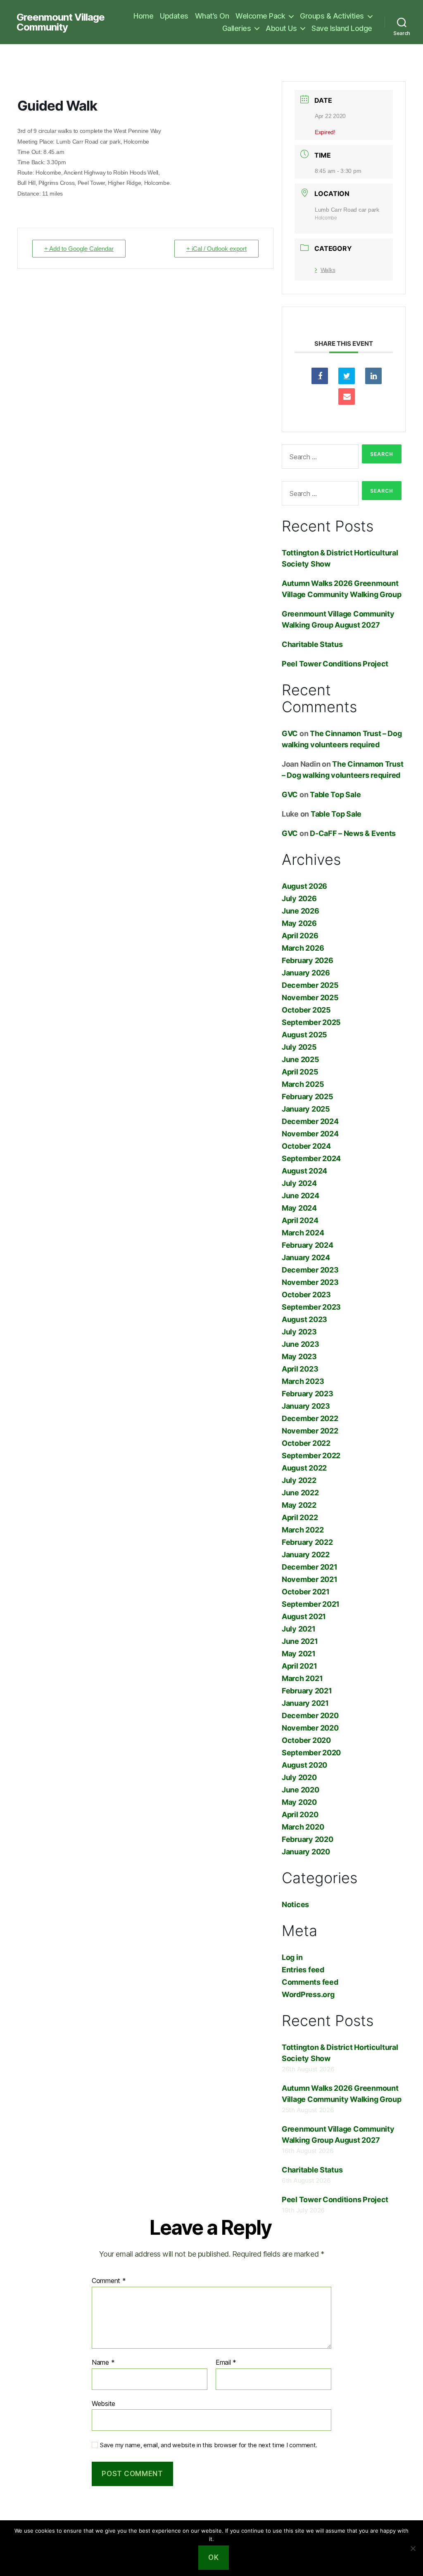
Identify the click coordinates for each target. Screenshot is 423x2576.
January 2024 (306, 1257)
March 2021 (302, 1678)
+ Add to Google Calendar (79, 249)
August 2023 (304, 1319)
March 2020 (303, 1827)
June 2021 (300, 1641)
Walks (328, 270)
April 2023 (300, 1369)
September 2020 (311, 1753)
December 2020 (310, 1715)
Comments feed (310, 1982)
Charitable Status (312, 644)
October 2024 (306, 1146)
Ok (213, 2557)
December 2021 (310, 1567)
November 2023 (310, 1282)
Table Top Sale (335, 795)
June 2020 (301, 1790)
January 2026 (306, 973)
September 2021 (311, 1604)
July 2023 (299, 1332)
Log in (292, 1957)
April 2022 (300, 1517)
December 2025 (310, 985)
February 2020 (308, 1839)
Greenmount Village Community (61, 22)
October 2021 (306, 1592)
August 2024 (304, 1171)
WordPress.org (308, 1994)
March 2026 (303, 948)
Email (226, 2363)
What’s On (212, 16)
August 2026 (304, 886)
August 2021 (304, 1616)
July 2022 (299, 1480)
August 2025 (304, 1035)
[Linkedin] (373, 376)
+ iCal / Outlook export (216, 249)
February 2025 (308, 1097)
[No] (413, 2548)
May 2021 (299, 1654)
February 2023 (308, 1394)
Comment (109, 2281)
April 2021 (299, 1666)
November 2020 (310, 1728)
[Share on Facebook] (320, 376)
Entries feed (303, 1970)
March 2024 (303, 1233)
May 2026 (299, 923)
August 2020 (304, 1765)
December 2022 (310, 1418)
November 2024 (310, 1134)
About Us (281, 28)
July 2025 (299, 1047)
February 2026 (308, 960)
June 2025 (301, 1059)
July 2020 (299, 1777)
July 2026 (299, 898)
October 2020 (306, 1740)
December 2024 (310, 1121)
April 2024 (300, 1220)
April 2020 (300, 1815)
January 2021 (305, 1703)
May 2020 (299, 1802)
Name (103, 2363)
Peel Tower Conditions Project (335, 664)
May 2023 (299, 1356)
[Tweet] (347, 376)
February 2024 (308, 1245)
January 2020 (306, 1852)
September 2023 (311, 1307)
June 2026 (301, 911)
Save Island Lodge (342, 28)
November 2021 (310, 1579)
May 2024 (299, 1208)
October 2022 (306, 1443)
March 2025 (303, 1084)
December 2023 (310, 1270)
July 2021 (299, 1629)
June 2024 (301, 1196)
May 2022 (299, 1505)
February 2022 (307, 1542)
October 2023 (306, 1295)
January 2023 (306, 1406)
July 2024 (299, 1183)
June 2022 (300, 1493)
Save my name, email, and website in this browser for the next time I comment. (209, 2445)
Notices (295, 1904)
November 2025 (310, 998)
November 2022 (310, 1431)
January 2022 (306, 1555)
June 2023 (301, 1344)
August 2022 (304, 1468)
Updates (174, 16)
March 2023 (303, 1381)
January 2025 (306, 1109)
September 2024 (311, 1158)
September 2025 (311, 1022)
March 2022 (303, 1530)
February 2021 (307, 1691)
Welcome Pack (260, 16)
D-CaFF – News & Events (353, 833)
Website (103, 2403)
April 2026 (300, 936)
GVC (290, 733)
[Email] (347, 397)
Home (143, 16)
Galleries (237, 28)
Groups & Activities (332, 16)
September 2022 (311, 1456)
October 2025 (306, 1010)
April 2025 (300, 1072)
